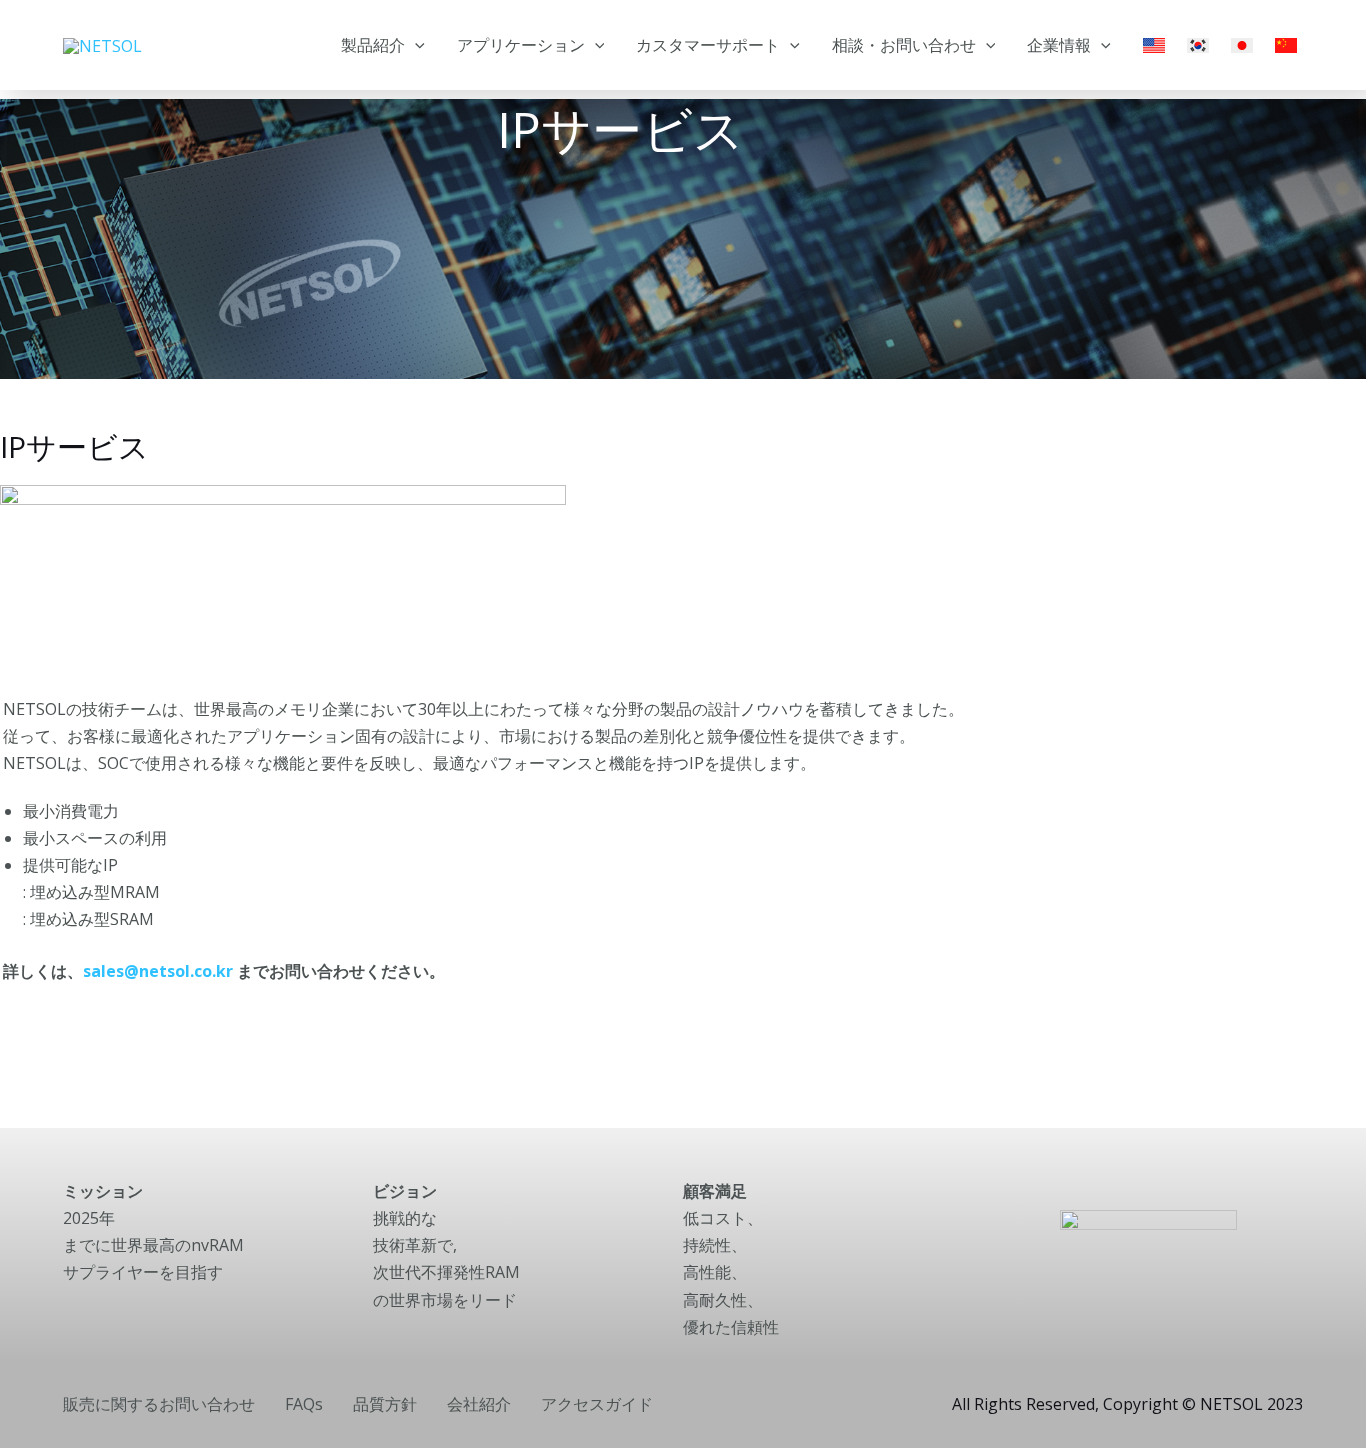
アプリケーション (521, 45)
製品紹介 (373, 45)
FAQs (304, 1404)
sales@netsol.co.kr (158, 971)
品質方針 (385, 1404)
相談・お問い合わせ (904, 45)
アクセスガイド (597, 1404)
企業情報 (1059, 45)
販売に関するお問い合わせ (159, 1404)
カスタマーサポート (708, 45)
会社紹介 (479, 1404)
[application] (415, 45)
